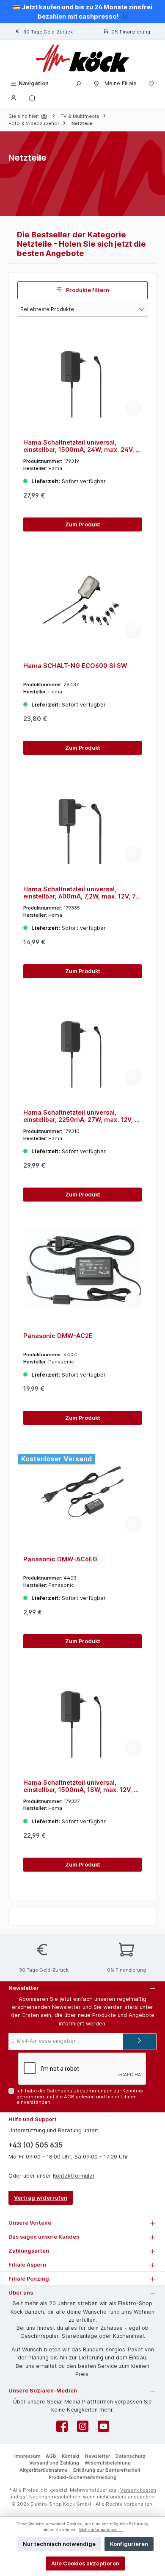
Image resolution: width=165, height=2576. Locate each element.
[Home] (45, 116)
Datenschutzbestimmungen (80, 2091)
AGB (69, 2097)
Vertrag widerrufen (41, 2198)
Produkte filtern (87, 290)
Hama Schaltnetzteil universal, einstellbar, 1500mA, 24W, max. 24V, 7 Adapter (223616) (81, 446)
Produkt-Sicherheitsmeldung (82, 2477)
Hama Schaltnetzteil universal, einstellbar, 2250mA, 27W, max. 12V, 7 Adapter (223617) (81, 1116)
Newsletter (98, 2456)
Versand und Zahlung (54, 2463)
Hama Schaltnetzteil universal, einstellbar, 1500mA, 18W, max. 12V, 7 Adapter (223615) (80, 1786)
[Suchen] (78, 83)
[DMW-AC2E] (82, 1269)
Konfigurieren (129, 2544)
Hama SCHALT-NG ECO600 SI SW (75, 666)
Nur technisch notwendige (59, 2544)
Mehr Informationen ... (101, 2530)
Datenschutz (131, 2456)
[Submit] (140, 2042)
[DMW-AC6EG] (82, 1492)
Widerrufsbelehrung (108, 2463)
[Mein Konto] (14, 97)
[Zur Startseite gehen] (82, 58)
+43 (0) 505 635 (36, 2145)
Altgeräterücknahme (44, 2470)
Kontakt (71, 2456)
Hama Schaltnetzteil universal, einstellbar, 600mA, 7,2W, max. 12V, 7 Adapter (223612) (80, 893)
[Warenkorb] (32, 97)
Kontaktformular (74, 2176)
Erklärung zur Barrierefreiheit (107, 2470)
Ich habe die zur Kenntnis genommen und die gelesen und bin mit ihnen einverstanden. (80, 2096)
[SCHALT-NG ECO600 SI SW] (82, 598)
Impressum (27, 2456)
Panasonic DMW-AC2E (58, 1336)
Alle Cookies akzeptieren (85, 2563)
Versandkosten (138, 2490)
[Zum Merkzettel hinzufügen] (133, 408)
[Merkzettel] (151, 83)
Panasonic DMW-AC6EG (60, 1559)
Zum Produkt (83, 524)
